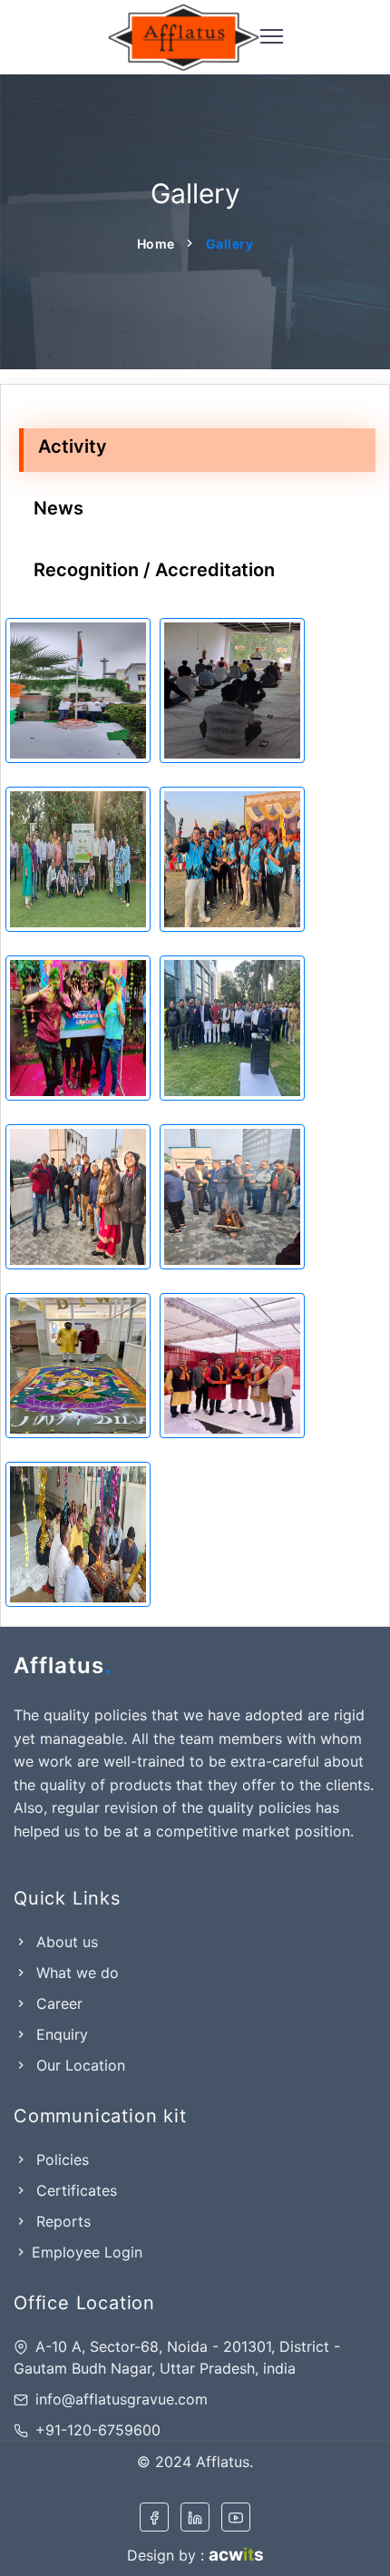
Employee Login (87, 2252)
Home (156, 244)
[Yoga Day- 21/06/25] (232, 691)
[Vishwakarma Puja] (78, 1534)
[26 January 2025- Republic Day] (232, 1028)
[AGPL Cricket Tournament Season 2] (232, 859)
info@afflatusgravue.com (122, 2399)
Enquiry (60, 2034)
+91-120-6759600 (98, 2430)
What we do (75, 1973)
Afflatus (63, 1665)
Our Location (78, 2065)
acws (236, 2555)
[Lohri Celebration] (232, 1197)
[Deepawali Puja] (232, 1366)
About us (65, 1942)
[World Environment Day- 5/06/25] (78, 859)
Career (57, 2003)
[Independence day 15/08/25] (78, 691)
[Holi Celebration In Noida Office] (78, 1028)
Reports (61, 2221)
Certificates (74, 2190)
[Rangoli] (78, 1366)
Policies (60, 2160)
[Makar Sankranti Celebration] (78, 1197)
